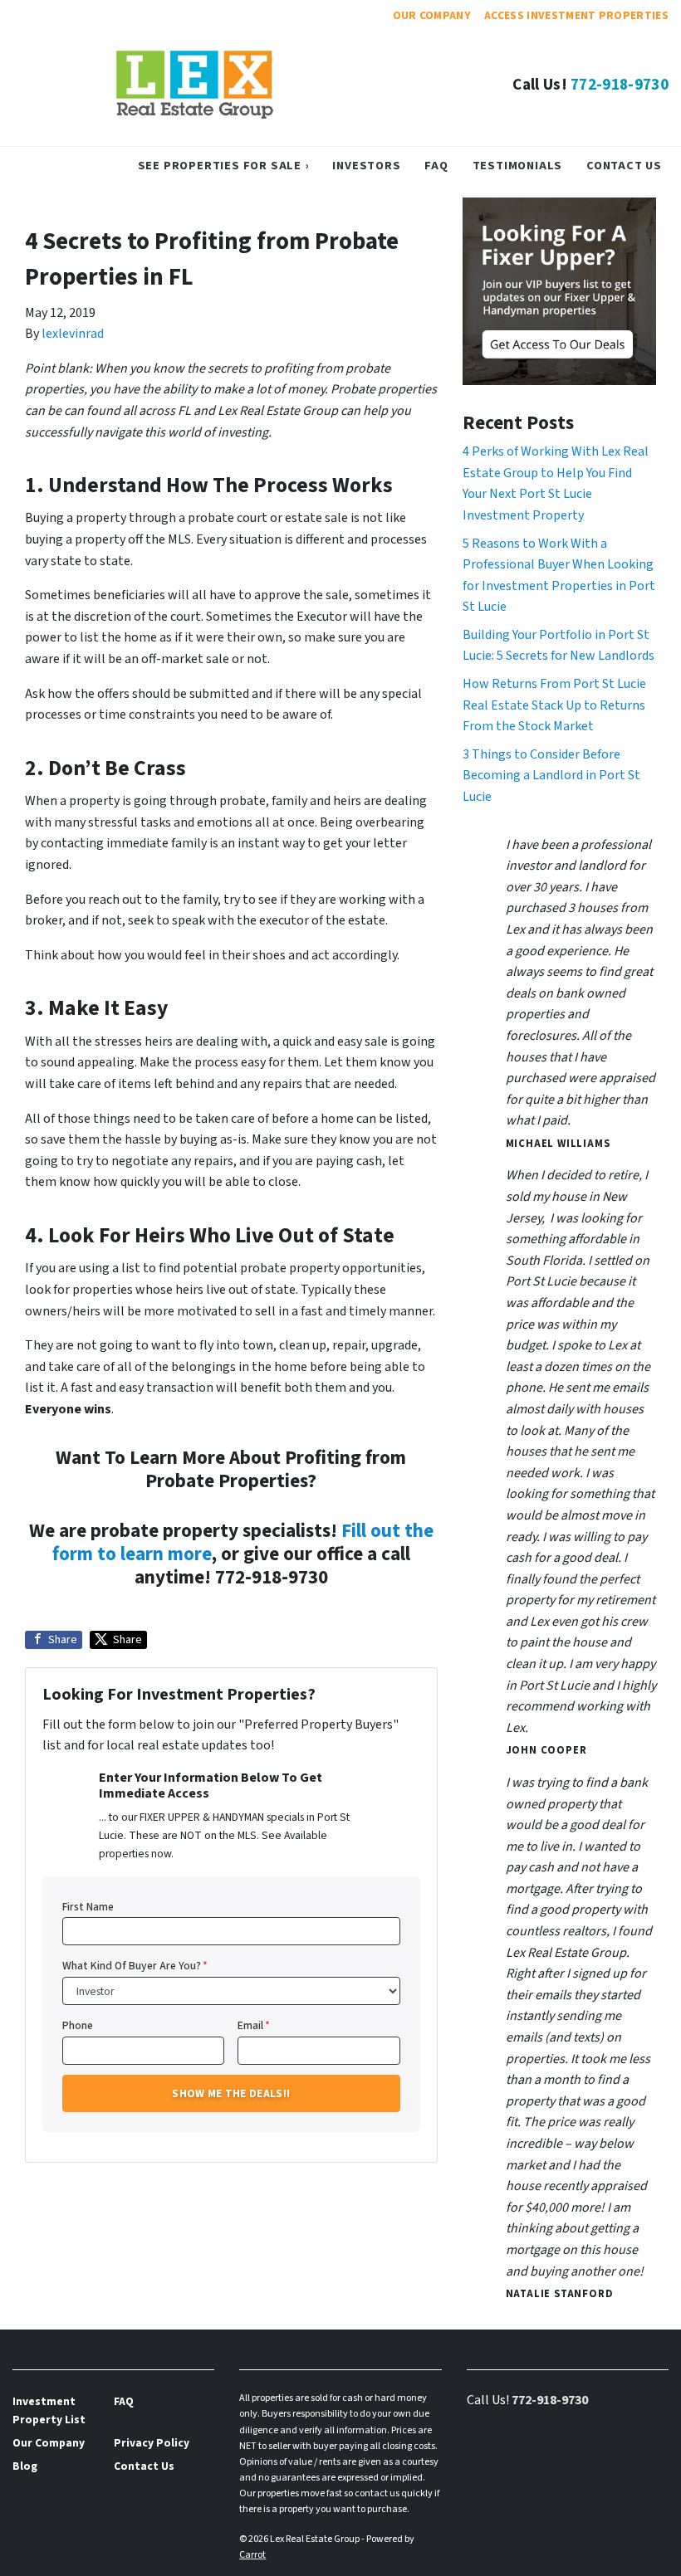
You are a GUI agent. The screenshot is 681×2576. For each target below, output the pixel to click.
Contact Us (624, 166)
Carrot (252, 2555)
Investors (366, 166)
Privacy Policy (152, 2443)
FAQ (436, 166)
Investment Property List (49, 2410)
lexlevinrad (73, 334)
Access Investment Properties (576, 15)
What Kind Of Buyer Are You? (135, 1966)
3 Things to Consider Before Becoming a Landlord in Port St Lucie (551, 776)
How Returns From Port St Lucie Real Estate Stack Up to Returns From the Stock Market (554, 705)
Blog (25, 2466)
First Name (88, 1907)
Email (254, 2025)
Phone (78, 2025)
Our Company (432, 15)
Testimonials (518, 166)
